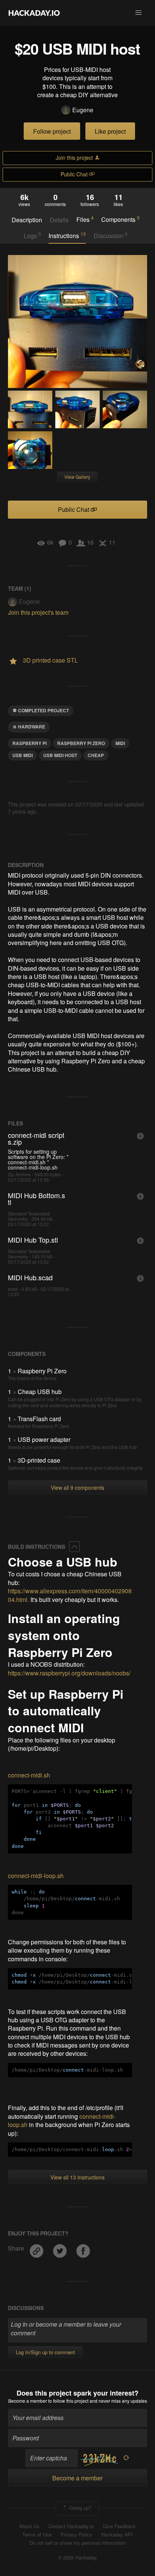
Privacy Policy (76, 2535)
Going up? (80, 2508)
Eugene (83, 110)
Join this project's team (38, 612)
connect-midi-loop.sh (36, 1876)
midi (120, 743)
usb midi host (60, 755)
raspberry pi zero (81, 743)
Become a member (28, 2401)
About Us (29, 2526)
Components (120, 219)
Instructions (67, 235)
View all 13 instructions (77, 2177)
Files (85, 219)
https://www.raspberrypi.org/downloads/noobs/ (69, 1673)
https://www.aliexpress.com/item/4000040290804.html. (70, 1595)
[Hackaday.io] (34, 13)
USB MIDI (23, 755)
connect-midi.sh (29, 1775)
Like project (110, 131)
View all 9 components (77, 1487)
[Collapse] (74, 1547)
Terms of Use (37, 2535)
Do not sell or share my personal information (77, 2543)
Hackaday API (117, 2535)
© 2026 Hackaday (77, 2558)
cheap (96, 755)
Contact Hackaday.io (71, 2526)
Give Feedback (119, 2526)
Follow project (52, 131)
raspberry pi (30, 743)
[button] (138, 13)
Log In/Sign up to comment (45, 2352)
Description (27, 220)
